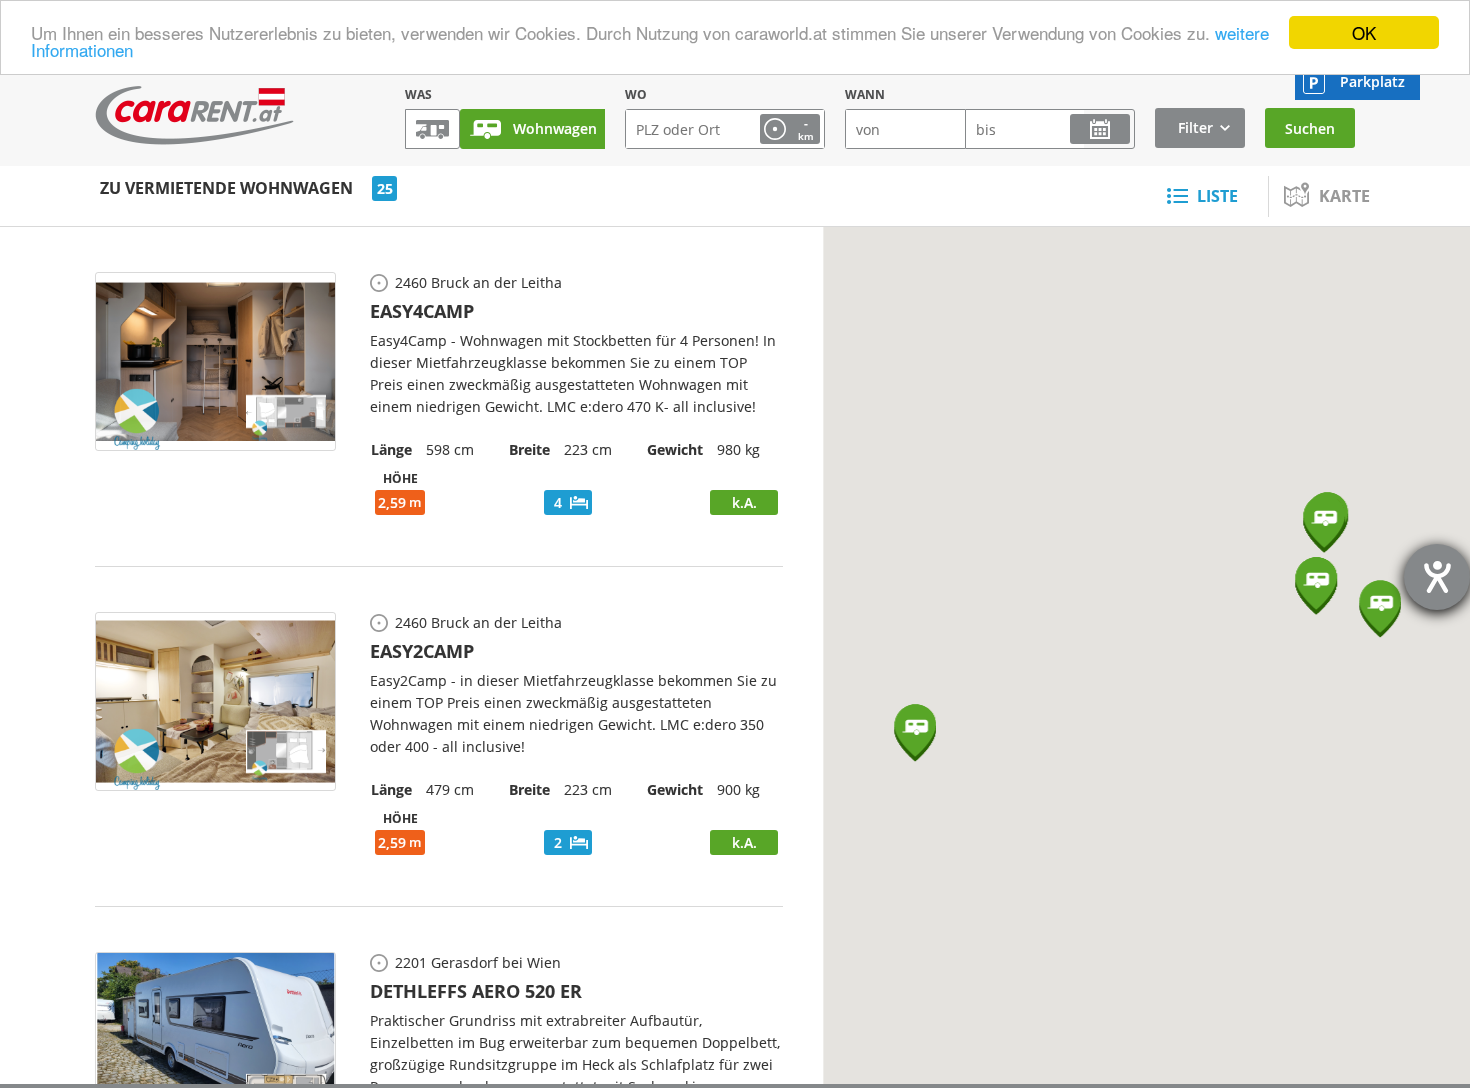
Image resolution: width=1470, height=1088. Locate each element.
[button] (1380, 609)
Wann (865, 94)
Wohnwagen (555, 128)
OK (1364, 32)
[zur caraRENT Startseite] (195, 115)
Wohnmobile (432, 129)
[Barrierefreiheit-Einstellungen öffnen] (1437, 577)
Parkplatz (1372, 81)
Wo (636, 94)
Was (418, 94)
